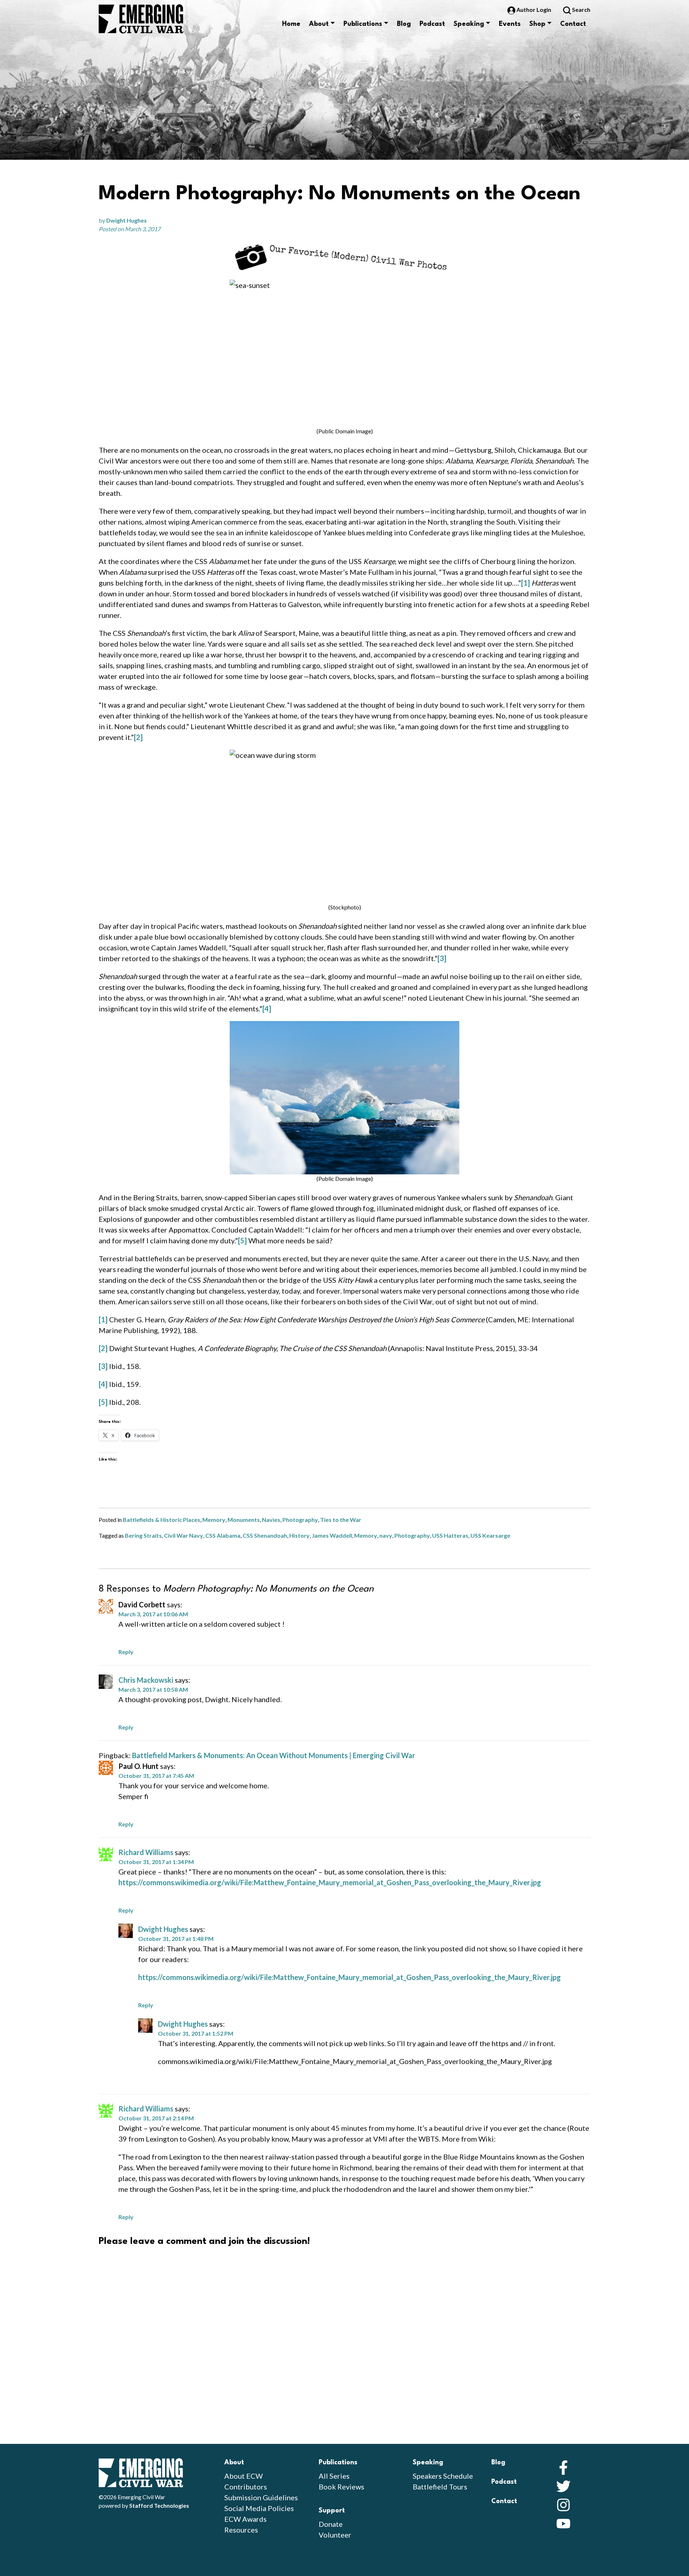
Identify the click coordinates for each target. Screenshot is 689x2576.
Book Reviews (341, 2487)
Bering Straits (143, 1535)
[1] (526, 583)
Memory (214, 1520)
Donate (331, 2524)
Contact (573, 24)
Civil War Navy (184, 1535)
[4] (267, 1008)
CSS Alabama (223, 1535)
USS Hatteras (450, 1535)
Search (581, 10)
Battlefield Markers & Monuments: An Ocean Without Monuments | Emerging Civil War (274, 1755)
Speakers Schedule (443, 2476)
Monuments (244, 1520)
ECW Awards (245, 2519)
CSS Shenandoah (265, 1535)
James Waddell (332, 1535)
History (299, 1535)
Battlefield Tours (440, 2487)
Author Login (534, 10)
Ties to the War (341, 1520)
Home (291, 24)
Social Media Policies (259, 2508)
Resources (241, 2530)
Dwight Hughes (126, 220)
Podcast (432, 24)
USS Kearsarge (490, 1535)
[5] (242, 1240)
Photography (300, 1520)
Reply (126, 1652)
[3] (442, 958)
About (319, 24)
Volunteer (335, 2535)
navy (386, 1535)
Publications (363, 24)
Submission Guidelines (261, 2497)
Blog (404, 24)
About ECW (243, 2476)
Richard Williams (146, 1852)
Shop (537, 24)
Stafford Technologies (159, 2505)
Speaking (469, 24)
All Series (334, 2476)
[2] (138, 737)
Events (510, 24)
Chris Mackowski (146, 1680)
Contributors (246, 2487)
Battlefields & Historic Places (161, 1520)
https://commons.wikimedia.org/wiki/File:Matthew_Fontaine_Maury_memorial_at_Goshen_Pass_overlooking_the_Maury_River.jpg (330, 1882)
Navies (271, 1520)
